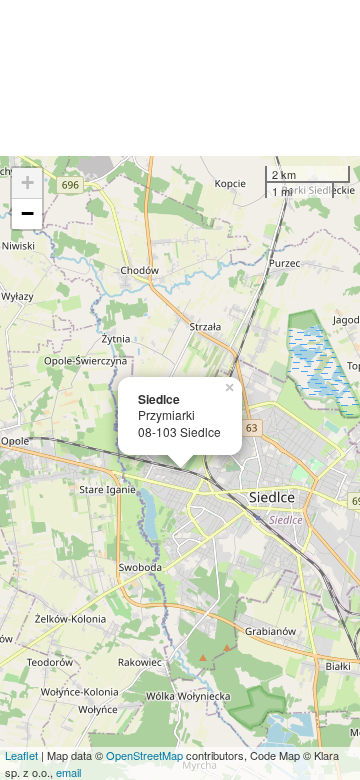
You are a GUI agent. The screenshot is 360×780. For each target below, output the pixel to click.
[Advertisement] (180, 78)
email (68, 772)
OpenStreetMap (144, 755)
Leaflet (21, 755)
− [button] (27, 213)
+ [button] (27, 182)
